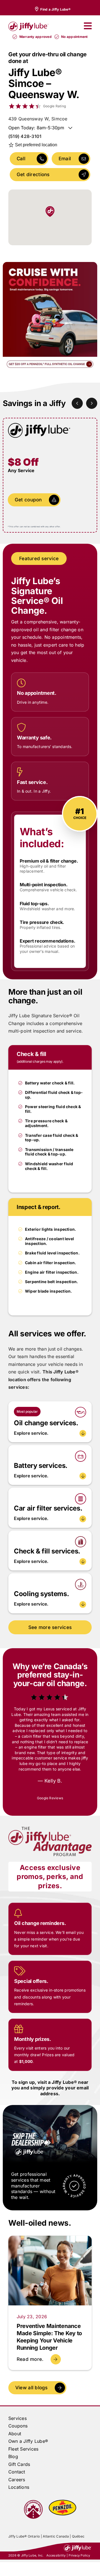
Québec (78, 2515)
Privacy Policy (79, 2534)
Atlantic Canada (56, 2515)
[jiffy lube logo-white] (78, 2524)
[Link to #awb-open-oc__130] (88, 26)
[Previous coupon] (77, 403)
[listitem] (52, 9)
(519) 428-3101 (25, 136)
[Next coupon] (92, 403)
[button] (50, 1433)
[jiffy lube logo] (28, 23)
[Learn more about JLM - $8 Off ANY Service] (50, 475)
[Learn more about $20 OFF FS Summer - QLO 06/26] (50, 317)
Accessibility (56, 2534)
